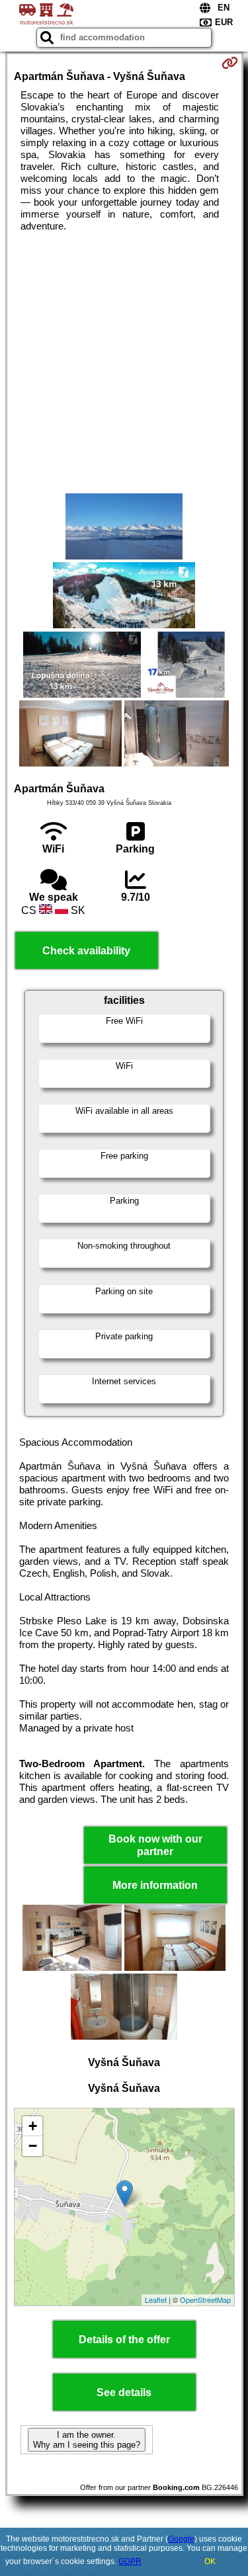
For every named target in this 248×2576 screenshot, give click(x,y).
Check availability (86, 951)
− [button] (33, 2146)
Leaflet (156, 2300)
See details (124, 2392)
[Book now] (230, 63)
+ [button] (33, 2126)
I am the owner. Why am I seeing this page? (87, 2440)
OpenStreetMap (205, 2300)
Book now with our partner (155, 1845)
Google (181, 2539)
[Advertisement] (124, 363)
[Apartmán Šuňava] (124, 528)
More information (155, 1885)
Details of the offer (124, 2340)
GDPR (130, 2561)
